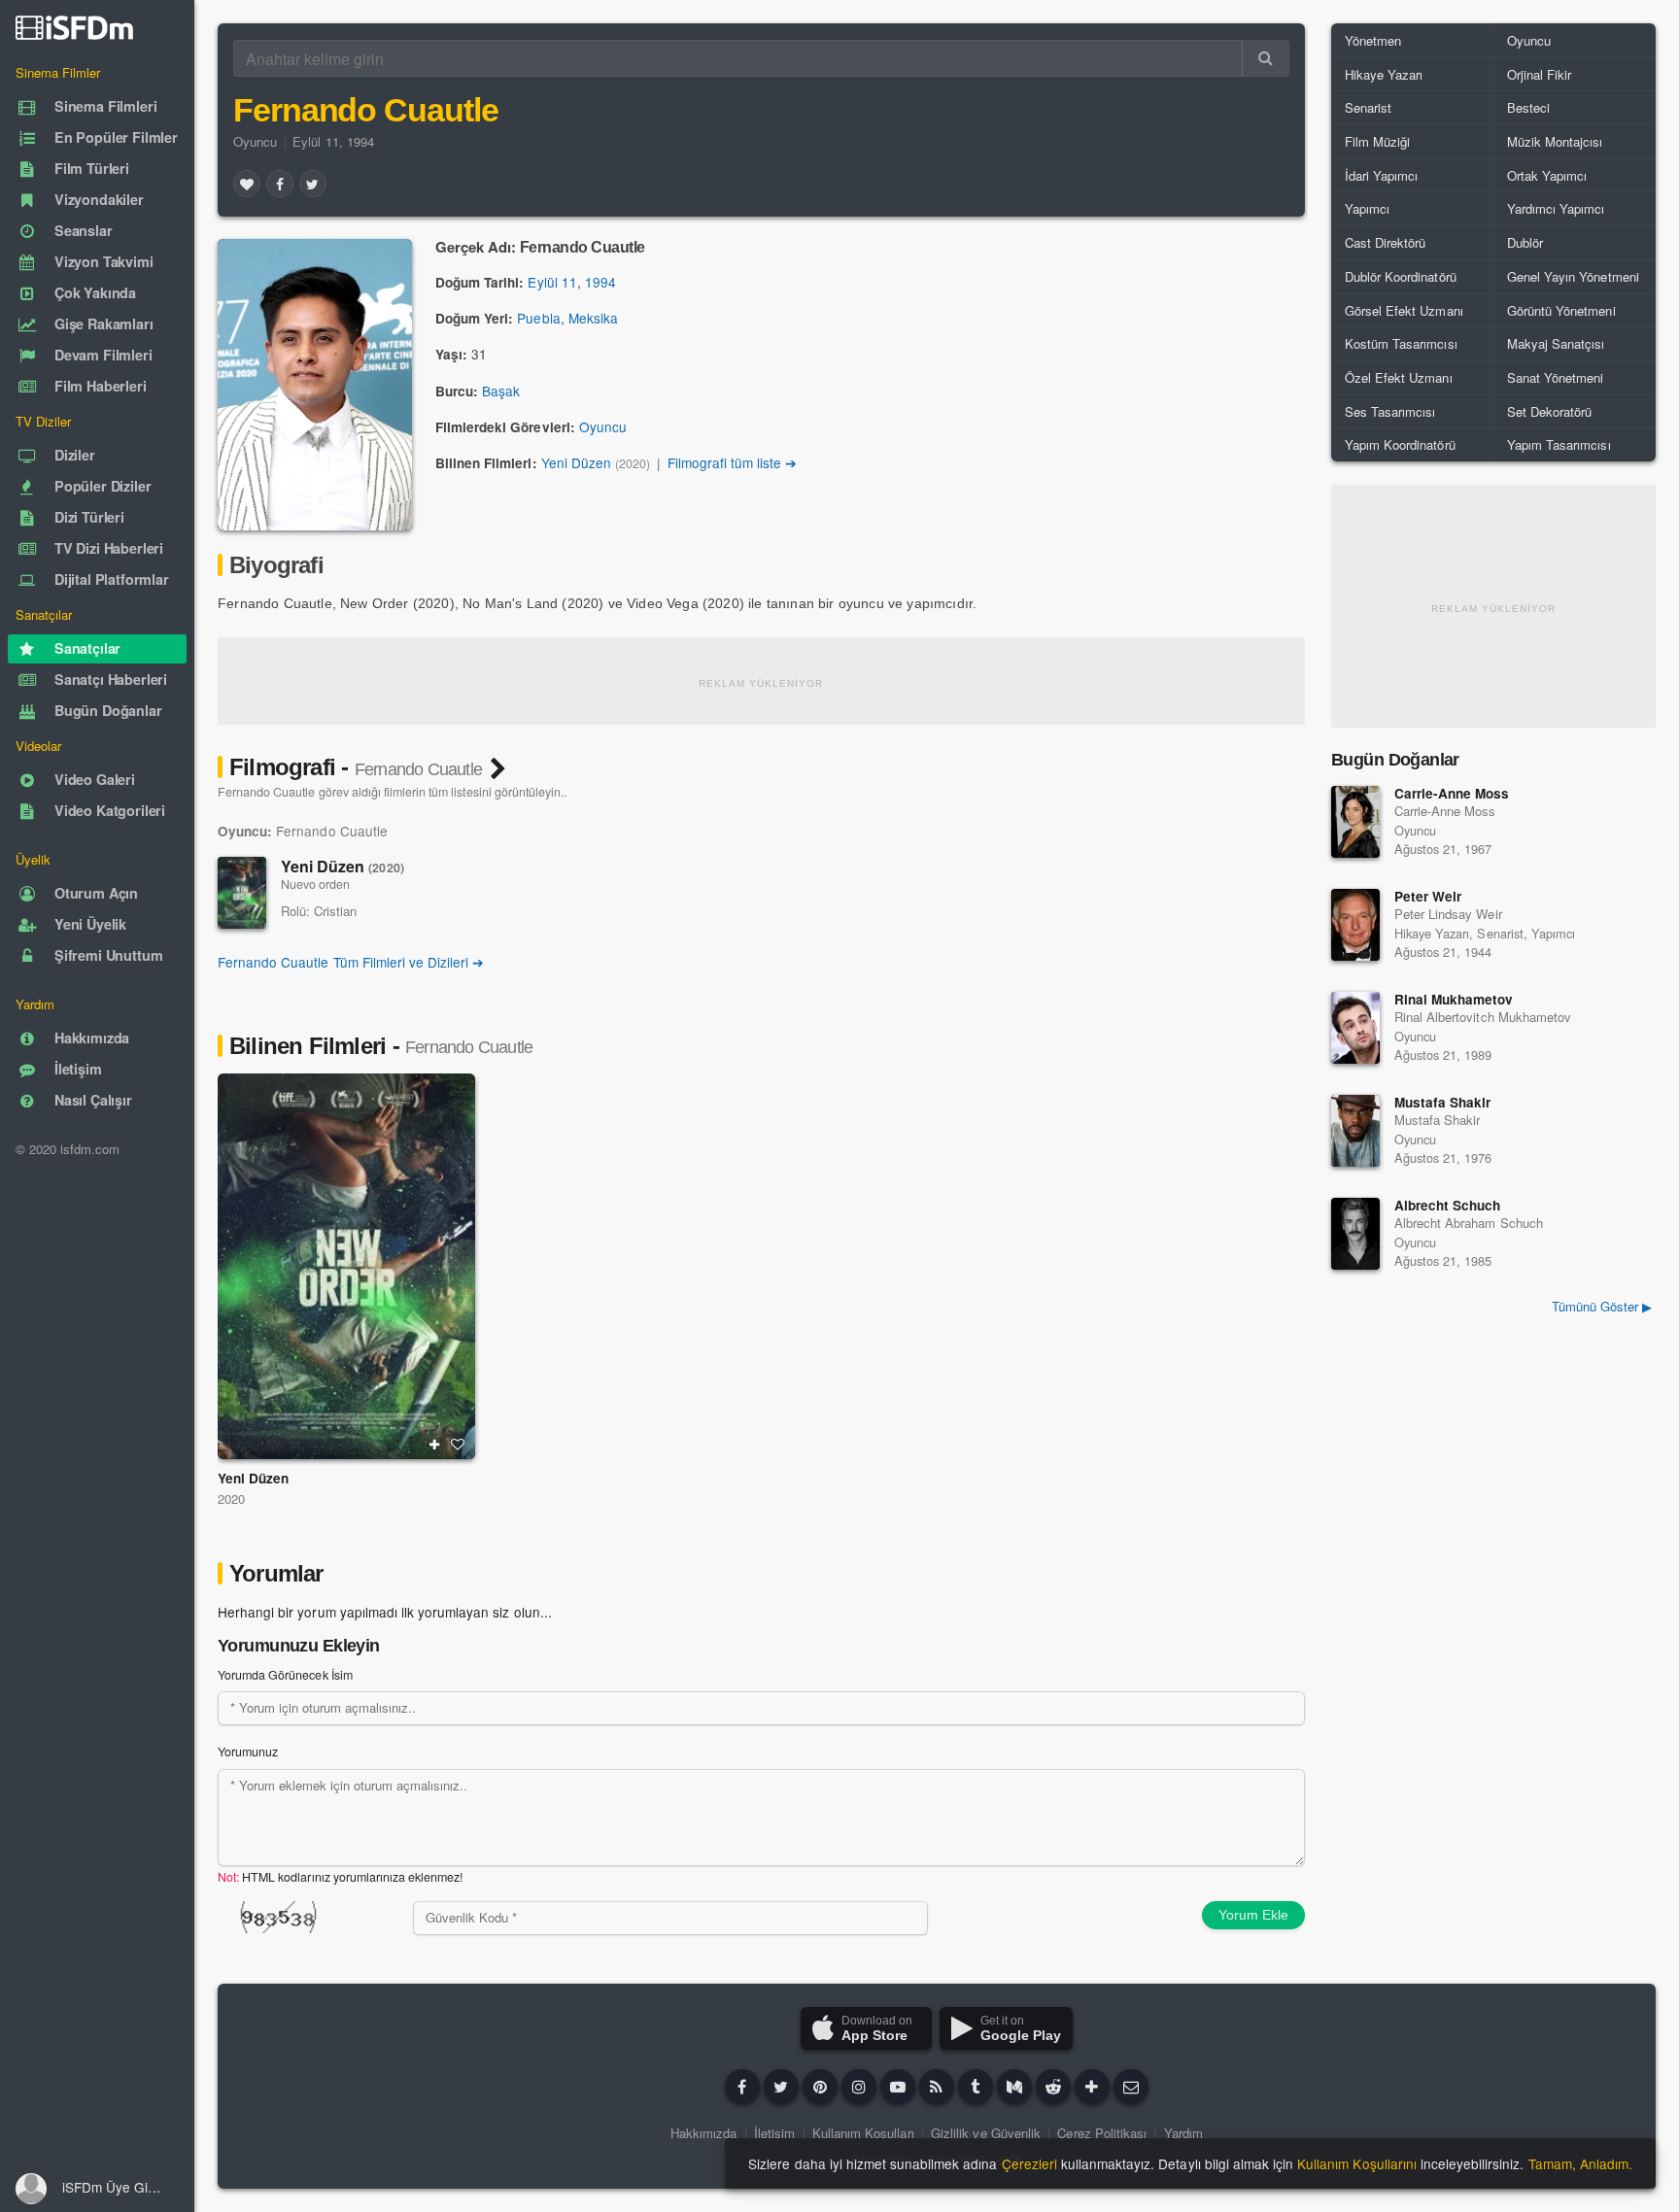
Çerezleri (1029, 2163)
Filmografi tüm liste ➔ (733, 462)
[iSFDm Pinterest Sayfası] (820, 2087)
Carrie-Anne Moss (1452, 793)
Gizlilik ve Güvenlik (986, 2133)
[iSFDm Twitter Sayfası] (781, 2087)
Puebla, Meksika (567, 318)
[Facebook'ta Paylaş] (280, 184)
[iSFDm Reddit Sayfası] (1053, 2087)
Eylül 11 (552, 282)
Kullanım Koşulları (863, 2133)
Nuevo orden (315, 884)
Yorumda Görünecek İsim (285, 1675)
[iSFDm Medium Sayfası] (1014, 2087)
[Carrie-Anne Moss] (1355, 822)
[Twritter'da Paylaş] (313, 184)
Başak (501, 391)
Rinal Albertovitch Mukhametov (1483, 1017)
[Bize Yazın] (1131, 2087)
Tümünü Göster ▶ (1602, 1306)
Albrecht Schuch (1447, 1205)
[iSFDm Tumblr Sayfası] (976, 2087)
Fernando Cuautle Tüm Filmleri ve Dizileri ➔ (351, 962)
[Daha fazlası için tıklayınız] (1092, 2087)
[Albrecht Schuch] (1355, 1234)
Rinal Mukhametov (1454, 999)
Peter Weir (1428, 896)
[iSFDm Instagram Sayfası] (859, 2087)
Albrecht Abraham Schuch (1469, 1223)
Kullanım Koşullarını (1357, 2163)
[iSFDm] (74, 27)
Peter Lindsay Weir (1448, 914)
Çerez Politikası (1102, 2133)
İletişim (774, 2133)
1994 (600, 282)
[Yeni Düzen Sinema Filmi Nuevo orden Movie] (346, 1266)
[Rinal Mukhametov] (1355, 1028)
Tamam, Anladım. (1580, 2163)
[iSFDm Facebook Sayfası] (742, 2087)
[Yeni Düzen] (242, 893)
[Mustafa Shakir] (1355, 1131)
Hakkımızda (703, 2133)
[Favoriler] (247, 184)
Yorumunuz (248, 1752)
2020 (231, 1498)
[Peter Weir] (1355, 925)
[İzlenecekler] (434, 1445)
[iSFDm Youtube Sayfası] (898, 2087)
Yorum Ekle (1253, 1915)
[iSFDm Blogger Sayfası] (937, 2087)
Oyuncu (255, 141)
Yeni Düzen (576, 462)
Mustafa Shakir (1442, 1102)
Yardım (1183, 2133)
